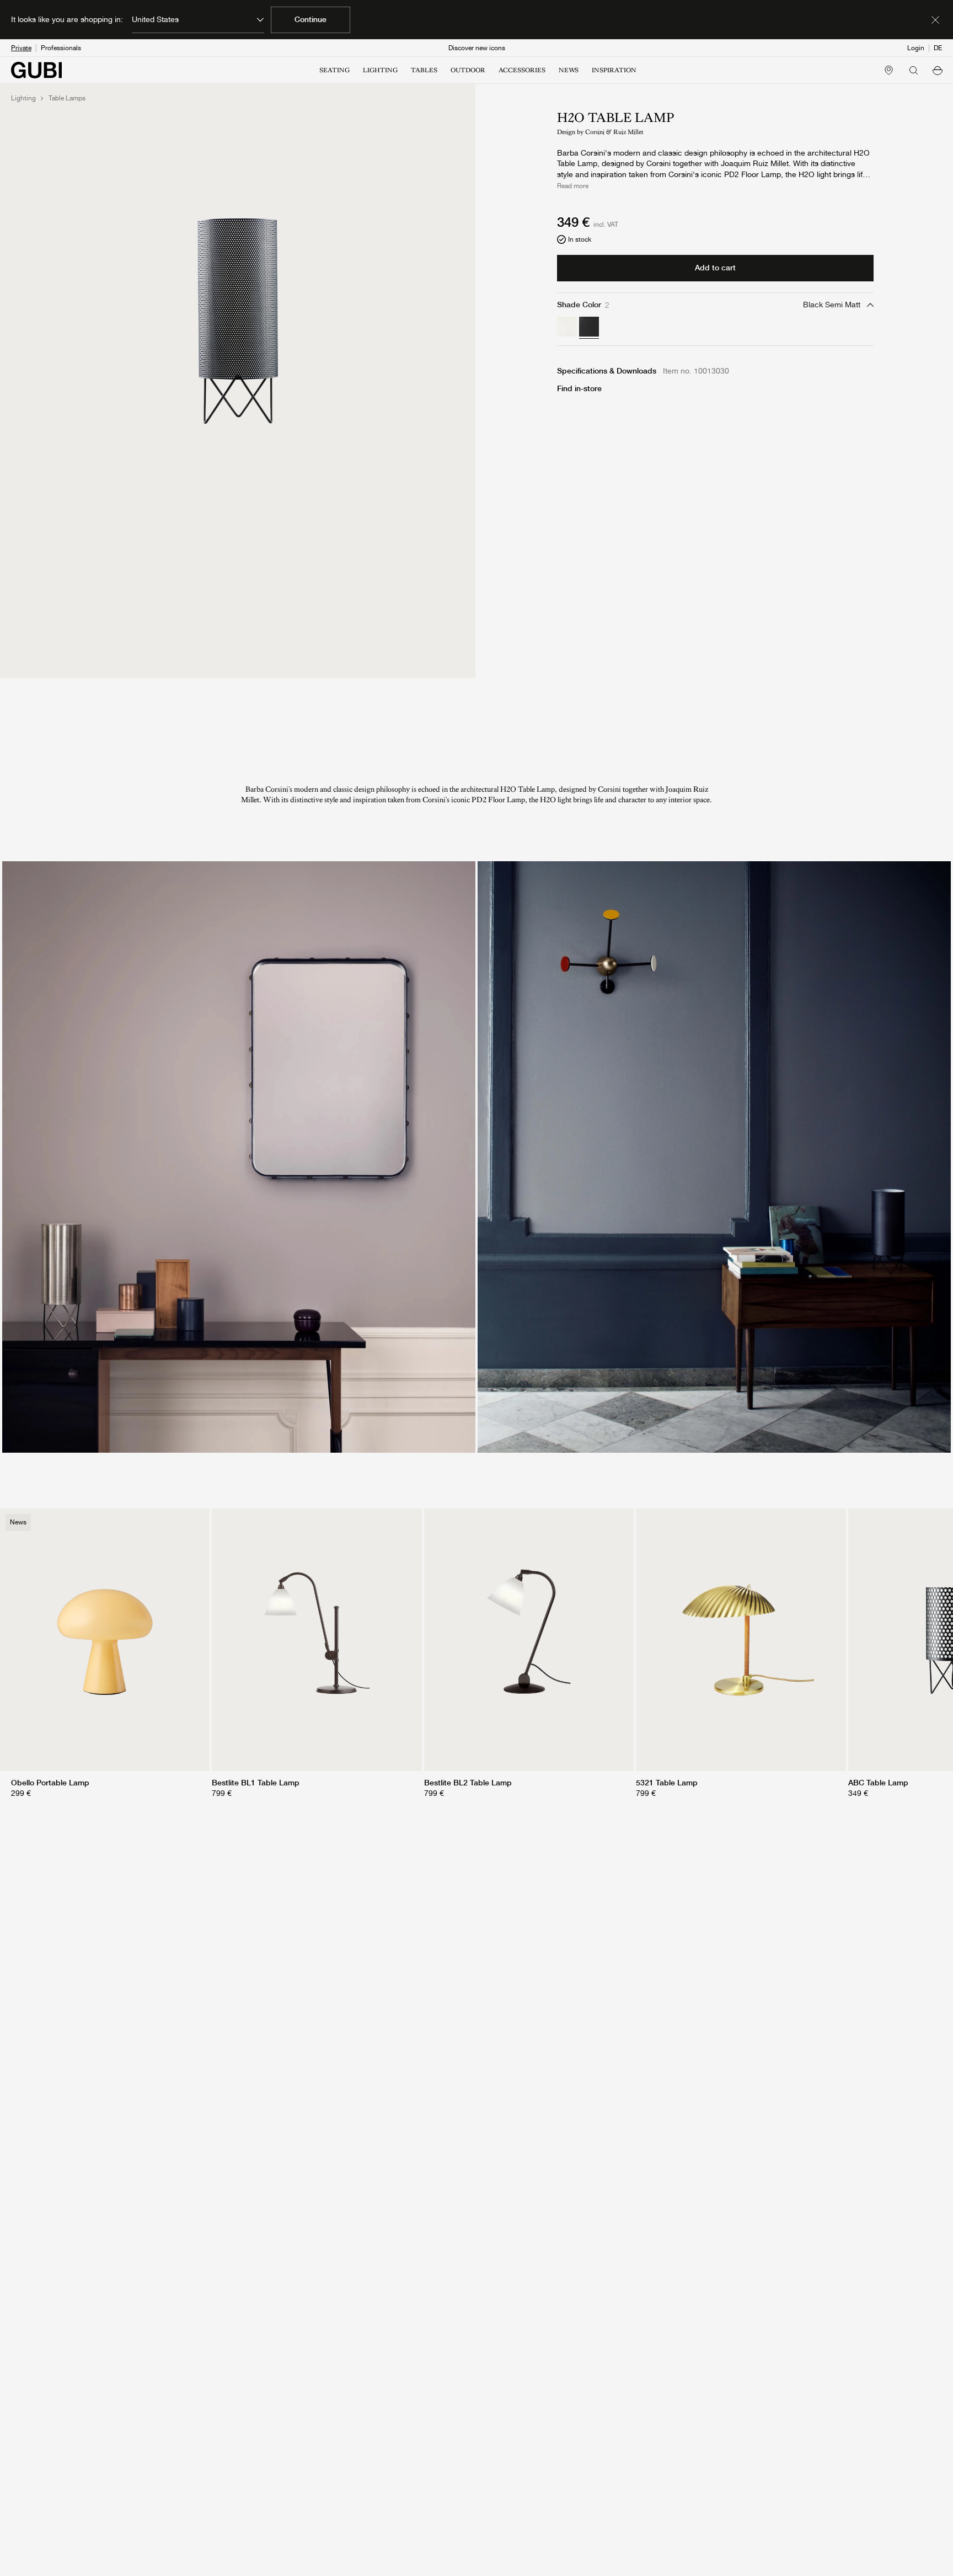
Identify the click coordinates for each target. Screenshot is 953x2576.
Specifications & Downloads (607, 371)
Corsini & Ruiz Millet (614, 132)
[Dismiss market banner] (935, 20)
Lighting (23, 98)
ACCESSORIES (522, 70)
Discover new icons (477, 48)
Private (21, 48)
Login (916, 48)
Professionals (61, 48)
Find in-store (579, 388)
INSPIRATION (614, 70)
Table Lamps (67, 98)
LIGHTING (380, 70)
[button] (938, 70)
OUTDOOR (468, 70)
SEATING (334, 70)
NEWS (569, 70)
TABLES (424, 70)
